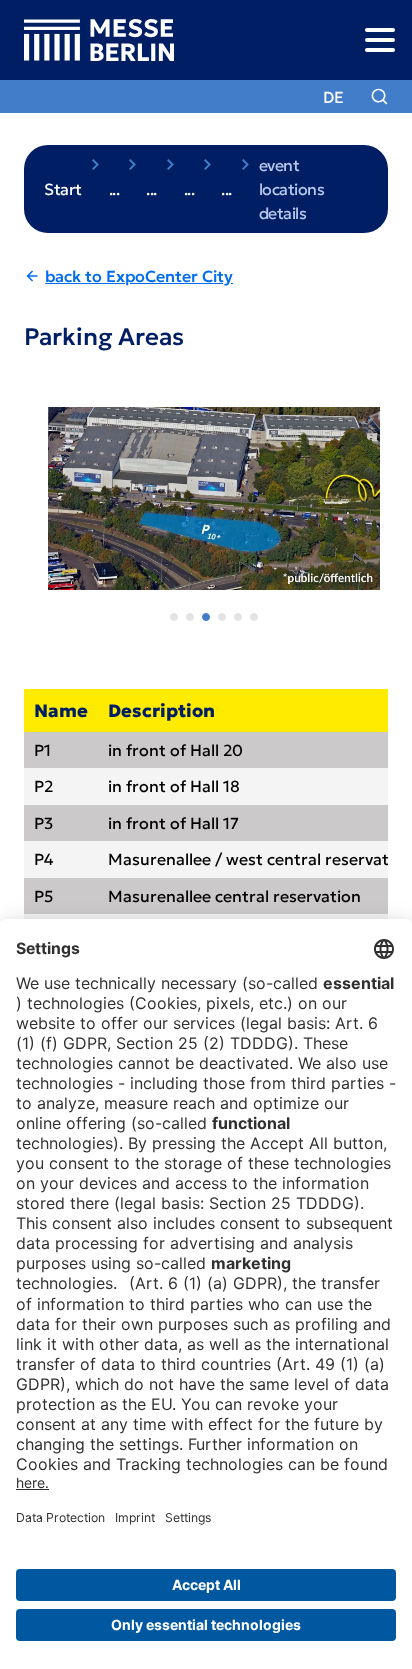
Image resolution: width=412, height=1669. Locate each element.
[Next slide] (378, 508)
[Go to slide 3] (206, 617)
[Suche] (379, 96)
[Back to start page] (87, 40)
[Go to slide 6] (254, 617)
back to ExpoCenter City (139, 276)
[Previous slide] (34, 508)
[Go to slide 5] (238, 617)
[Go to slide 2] (190, 617)
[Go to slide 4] (222, 617)
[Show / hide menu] (379, 39)
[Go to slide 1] (174, 617)
